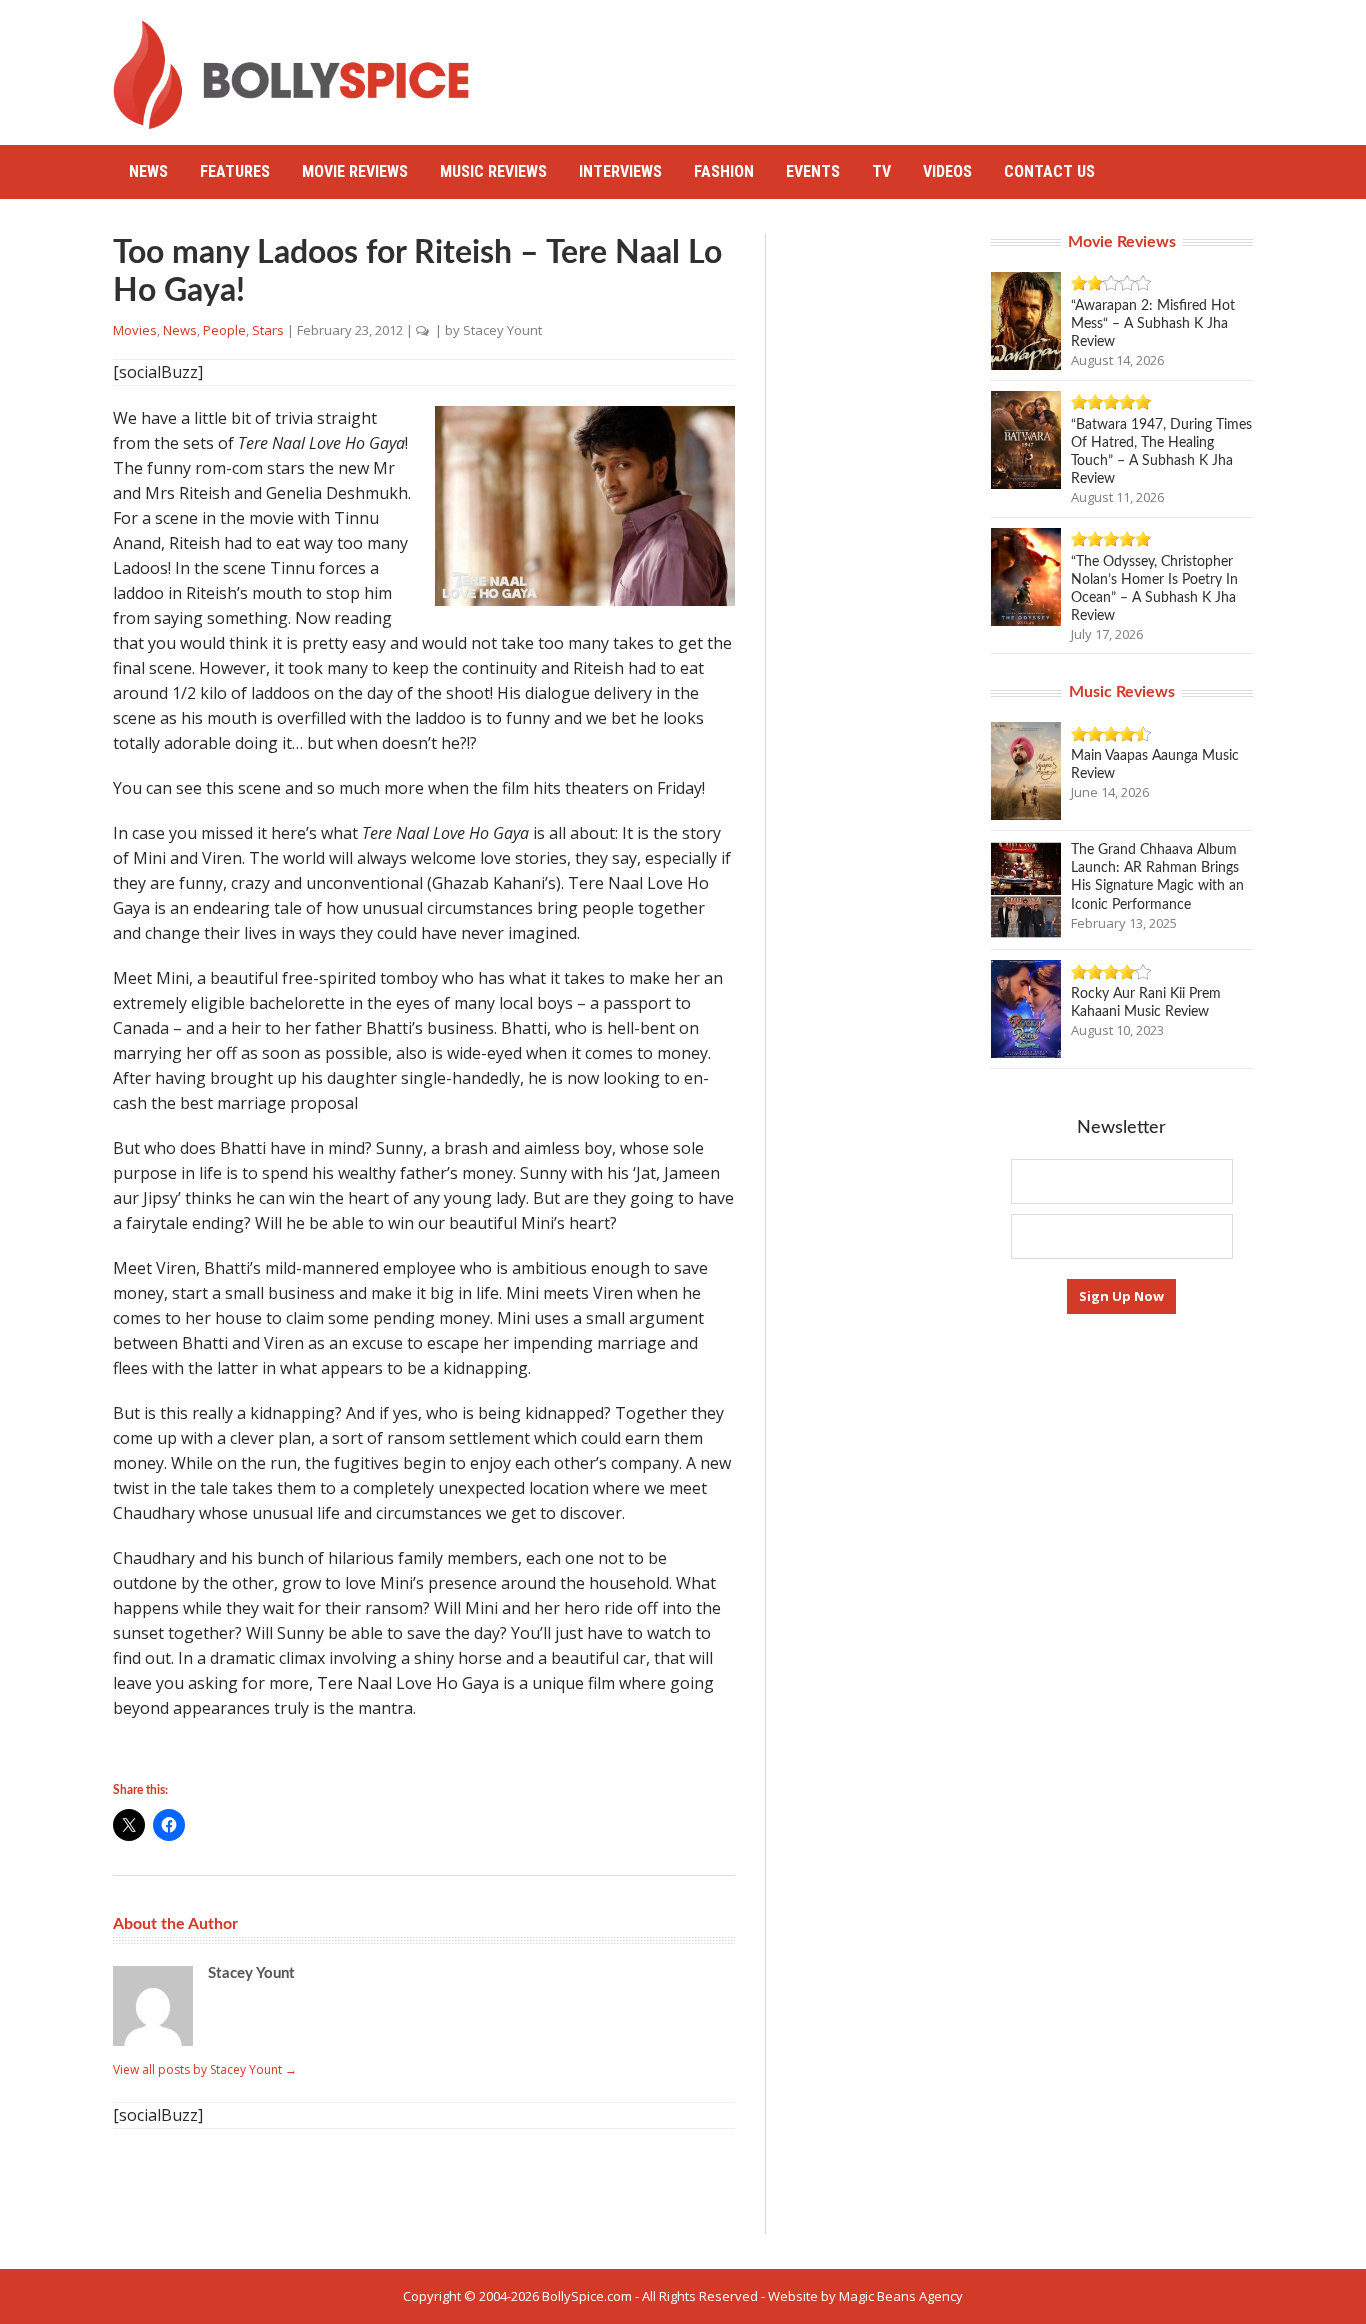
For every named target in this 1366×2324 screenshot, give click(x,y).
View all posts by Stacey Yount (205, 2069)
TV (881, 171)
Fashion (724, 171)
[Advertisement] (889, 65)
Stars (268, 330)
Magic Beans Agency (901, 2296)
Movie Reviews (355, 171)
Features (235, 171)
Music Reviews (493, 171)
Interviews (620, 171)
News (148, 171)
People (224, 330)
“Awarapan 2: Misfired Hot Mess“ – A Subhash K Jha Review (1153, 324)
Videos (947, 171)
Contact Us (1049, 171)
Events (813, 171)
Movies (135, 330)
